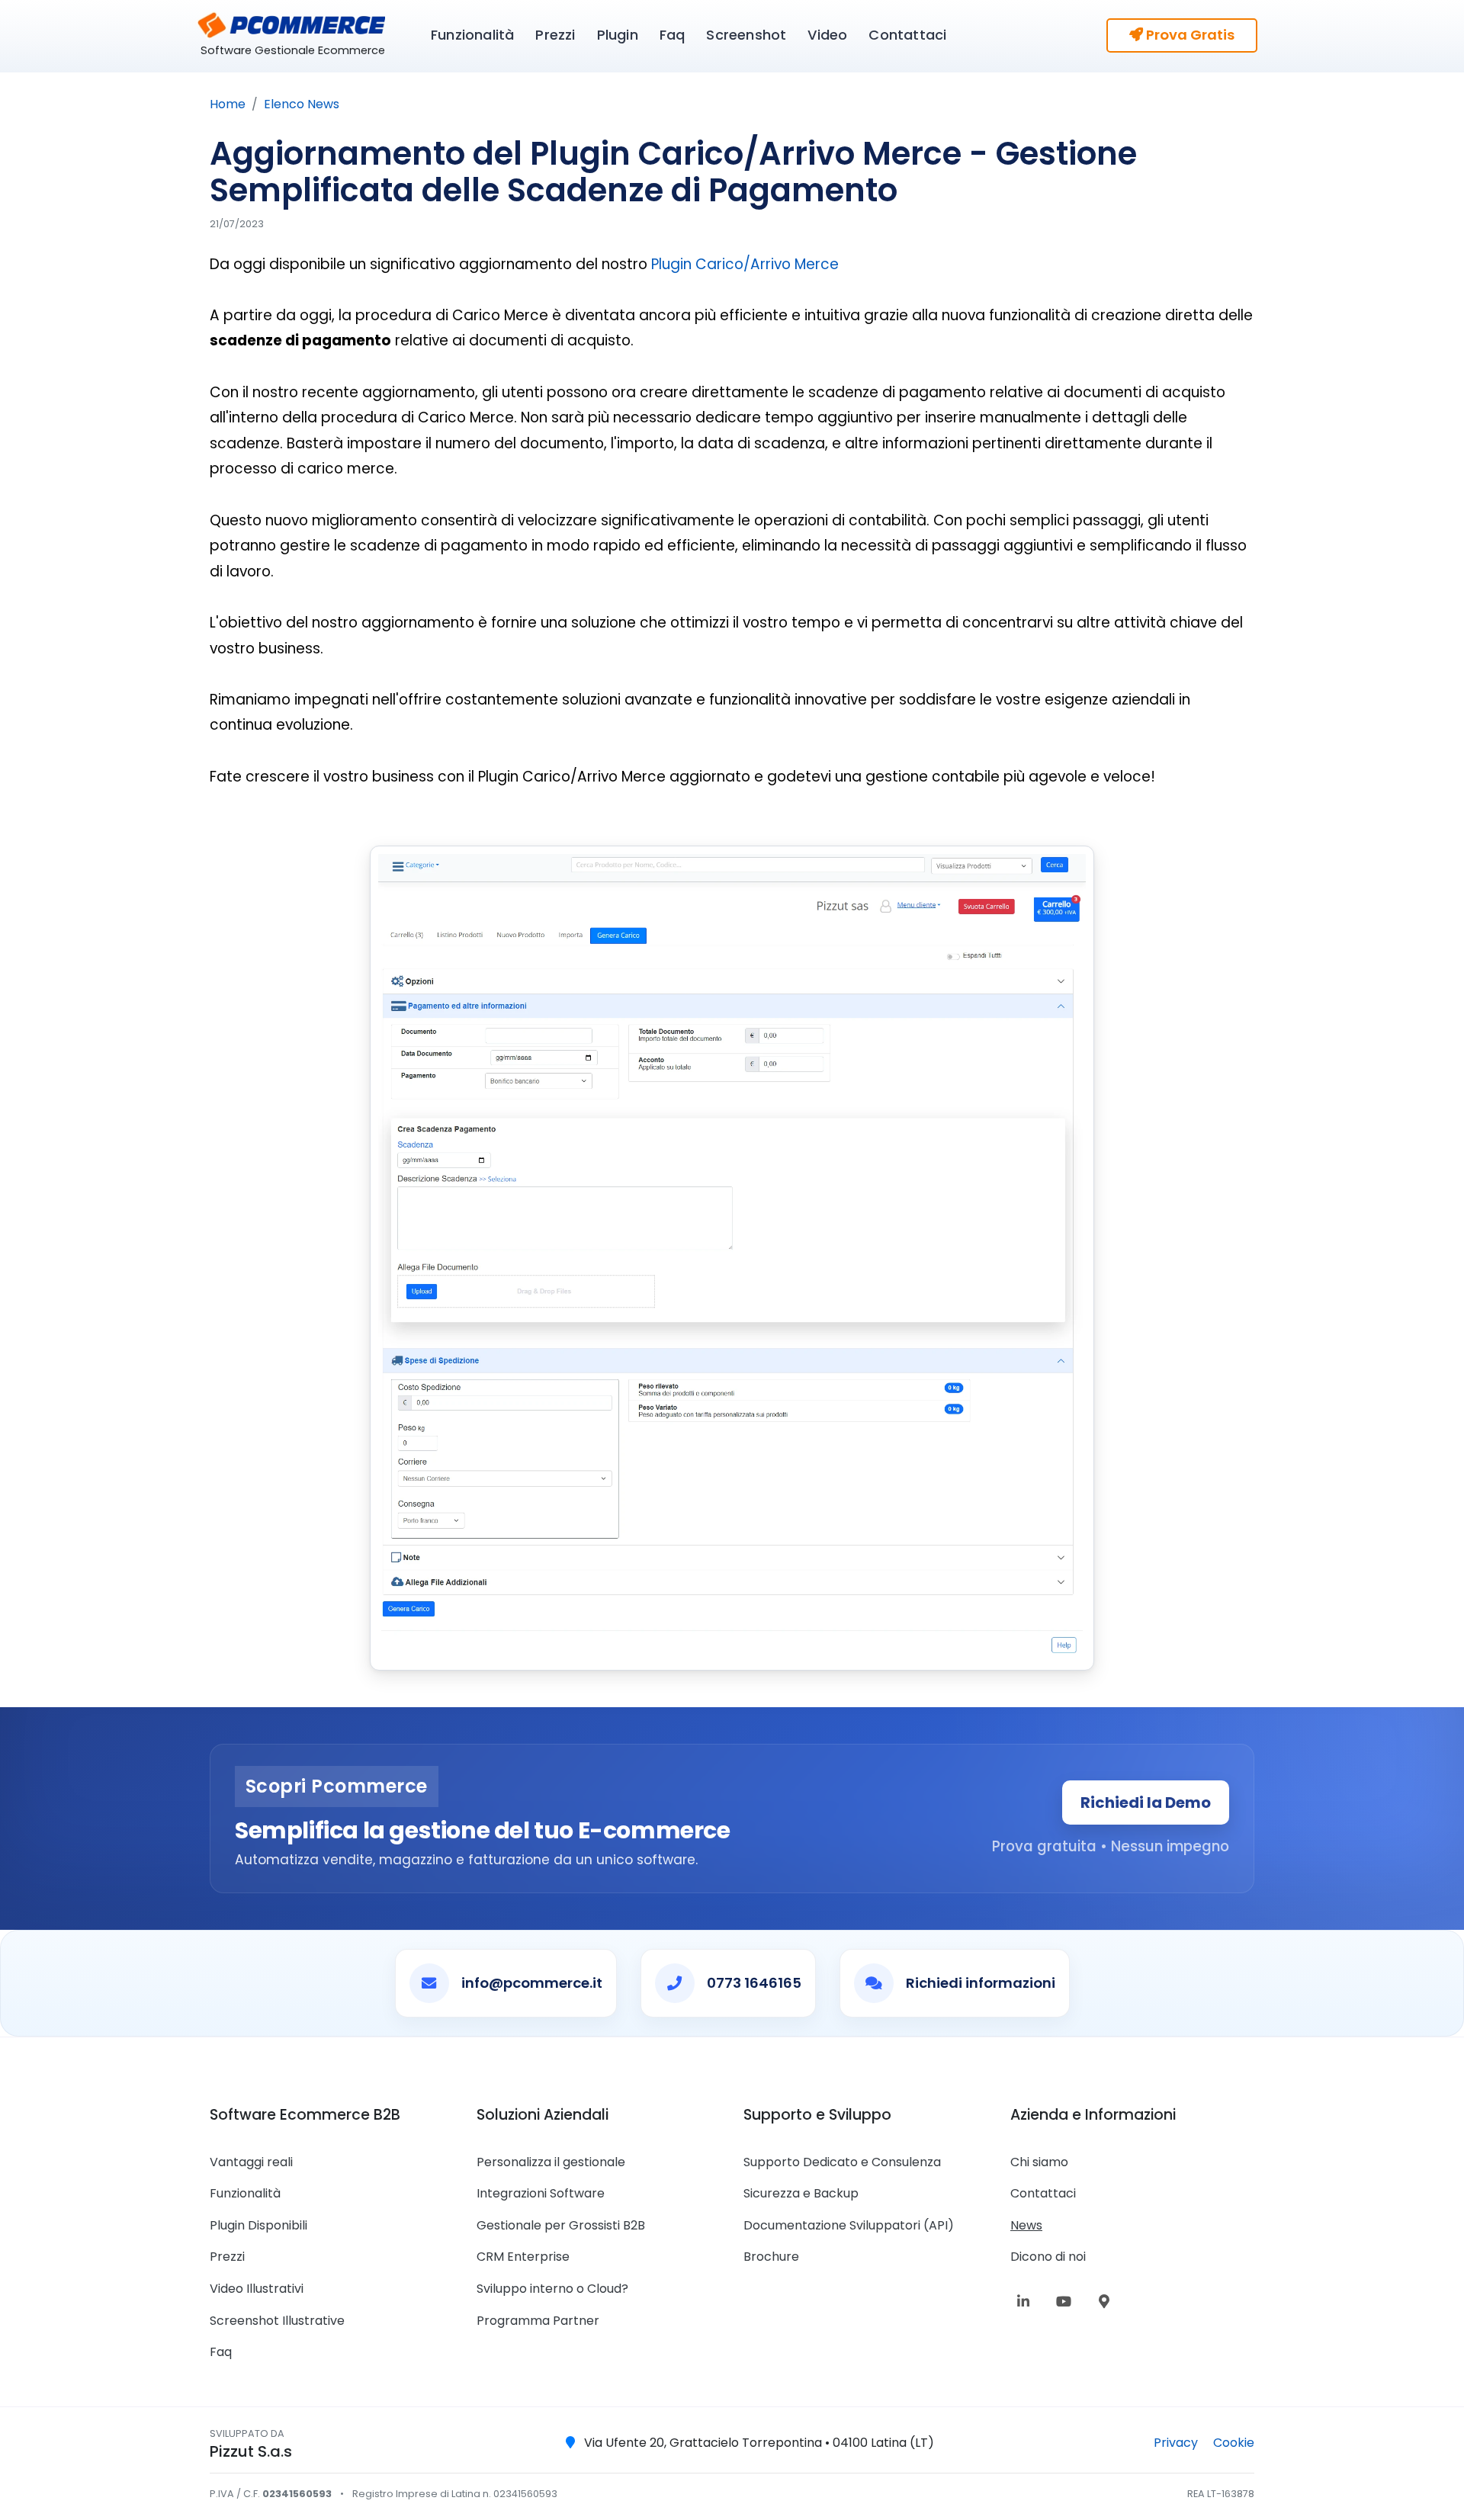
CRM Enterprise (523, 2257)
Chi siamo (1039, 2162)
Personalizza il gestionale (551, 2162)
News (1026, 2225)
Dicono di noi (1048, 2257)
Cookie (1234, 2443)
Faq (673, 35)
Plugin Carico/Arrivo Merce (745, 264)
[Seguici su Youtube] (1067, 2302)
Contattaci (907, 35)
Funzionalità (472, 35)
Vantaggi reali (251, 2162)
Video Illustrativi (257, 2289)
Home (228, 104)
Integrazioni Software (541, 2193)
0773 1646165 (754, 1983)
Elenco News (302, 104)
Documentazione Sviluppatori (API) (849, 2225)
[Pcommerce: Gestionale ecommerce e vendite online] (290, 24)
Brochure (771, 2257)
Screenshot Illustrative (277, 2321)
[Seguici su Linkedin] (1027, 2302)
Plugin (618, 35)
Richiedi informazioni (981, 1983)
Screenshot (746, 35)
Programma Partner (538, 2321)
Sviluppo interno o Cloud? (552, 2289)
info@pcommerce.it (532, 1983)
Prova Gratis (1189, 35)
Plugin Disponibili (258, 2225)
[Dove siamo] (1108, 2302)
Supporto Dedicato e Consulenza (842, 2162)
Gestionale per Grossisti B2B (561, 2225)
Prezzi (555, 35)
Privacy (1177, 2443)
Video (827, 35)
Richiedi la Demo (1146, 1803)
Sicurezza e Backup (801, 2193)
